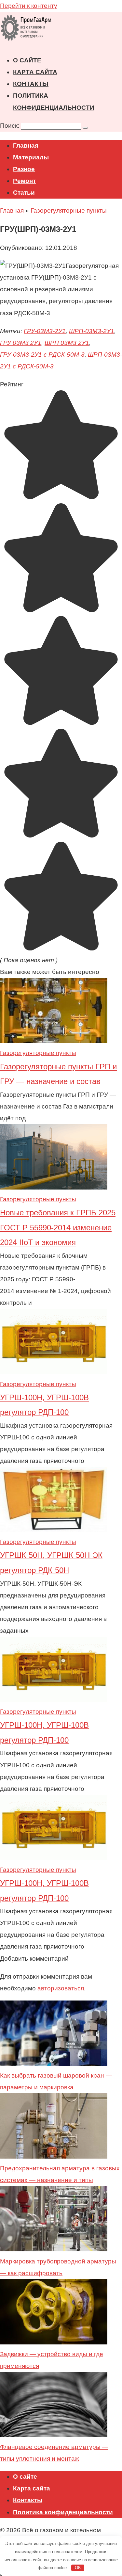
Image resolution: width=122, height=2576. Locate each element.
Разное (24, 169)
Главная (26, 146)
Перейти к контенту (29, 6)
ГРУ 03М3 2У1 (21, 343)
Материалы (31, 157)
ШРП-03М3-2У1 (92, 331)
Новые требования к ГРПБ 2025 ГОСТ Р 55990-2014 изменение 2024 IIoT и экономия (58, 1227)
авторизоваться (61, 1988)
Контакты (31, 84)
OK (78, 2568)
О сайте (27, 60)
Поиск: (10, 126)
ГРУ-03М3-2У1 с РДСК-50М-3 (42, 355)
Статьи (24, 193)
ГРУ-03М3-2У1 (45, 331)
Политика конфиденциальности (63, 2512)
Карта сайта (35, 72)
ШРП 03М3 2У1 (67, 343)
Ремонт (24, 181)
